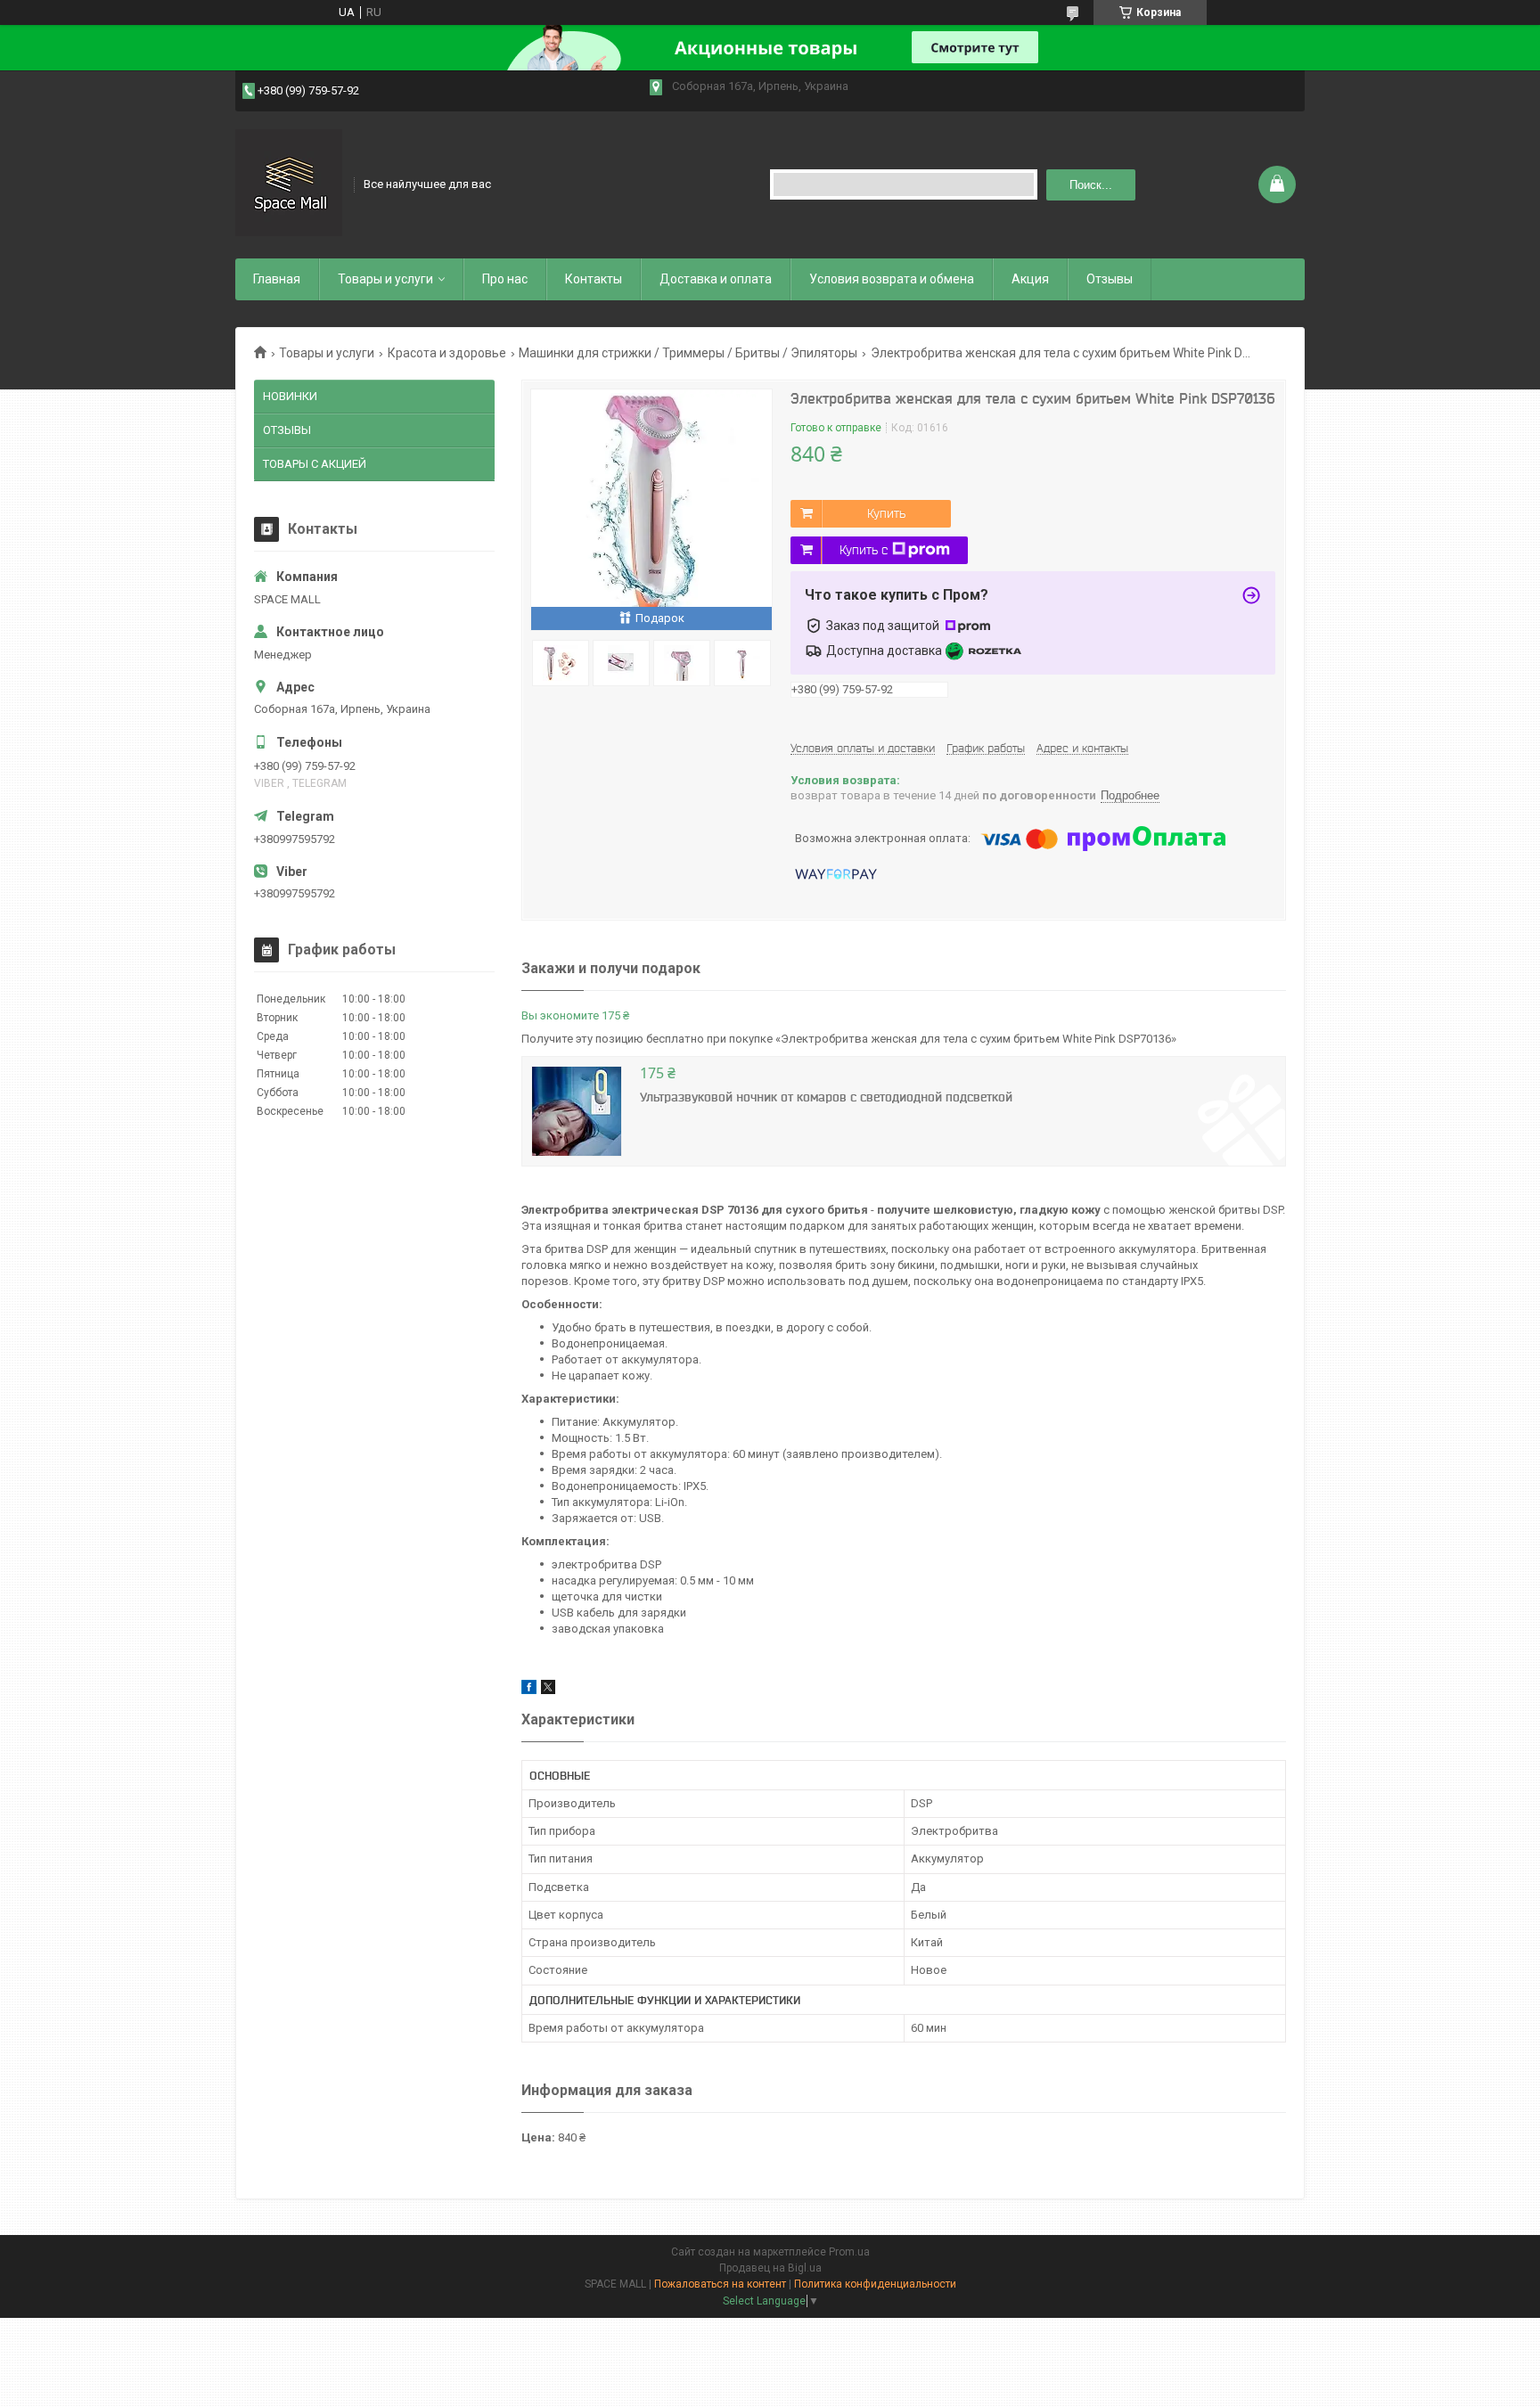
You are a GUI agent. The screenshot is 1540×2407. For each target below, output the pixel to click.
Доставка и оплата (716, 279)
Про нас (505, 279)
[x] (548, 1690)
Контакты (594, 279)
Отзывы (1110, 279)
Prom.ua (849, 2252)
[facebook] (529, 1690)
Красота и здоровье (447, 353)
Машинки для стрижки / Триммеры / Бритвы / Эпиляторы (688, 353)
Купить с (864, 550)
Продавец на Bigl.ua (770, 2268)
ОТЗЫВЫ (287, 430)
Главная (277, 279)
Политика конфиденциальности (875, 2284)
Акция (1030, 279)
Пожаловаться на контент (720, 2284)
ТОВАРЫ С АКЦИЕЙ (315, 464)
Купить (886, 513)
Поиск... (1091, 185)
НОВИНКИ (290, 396)
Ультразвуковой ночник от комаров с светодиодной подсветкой (826, 1097)
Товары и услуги (385, 279)
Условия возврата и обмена (892, 279)
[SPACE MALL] (289, 183)
